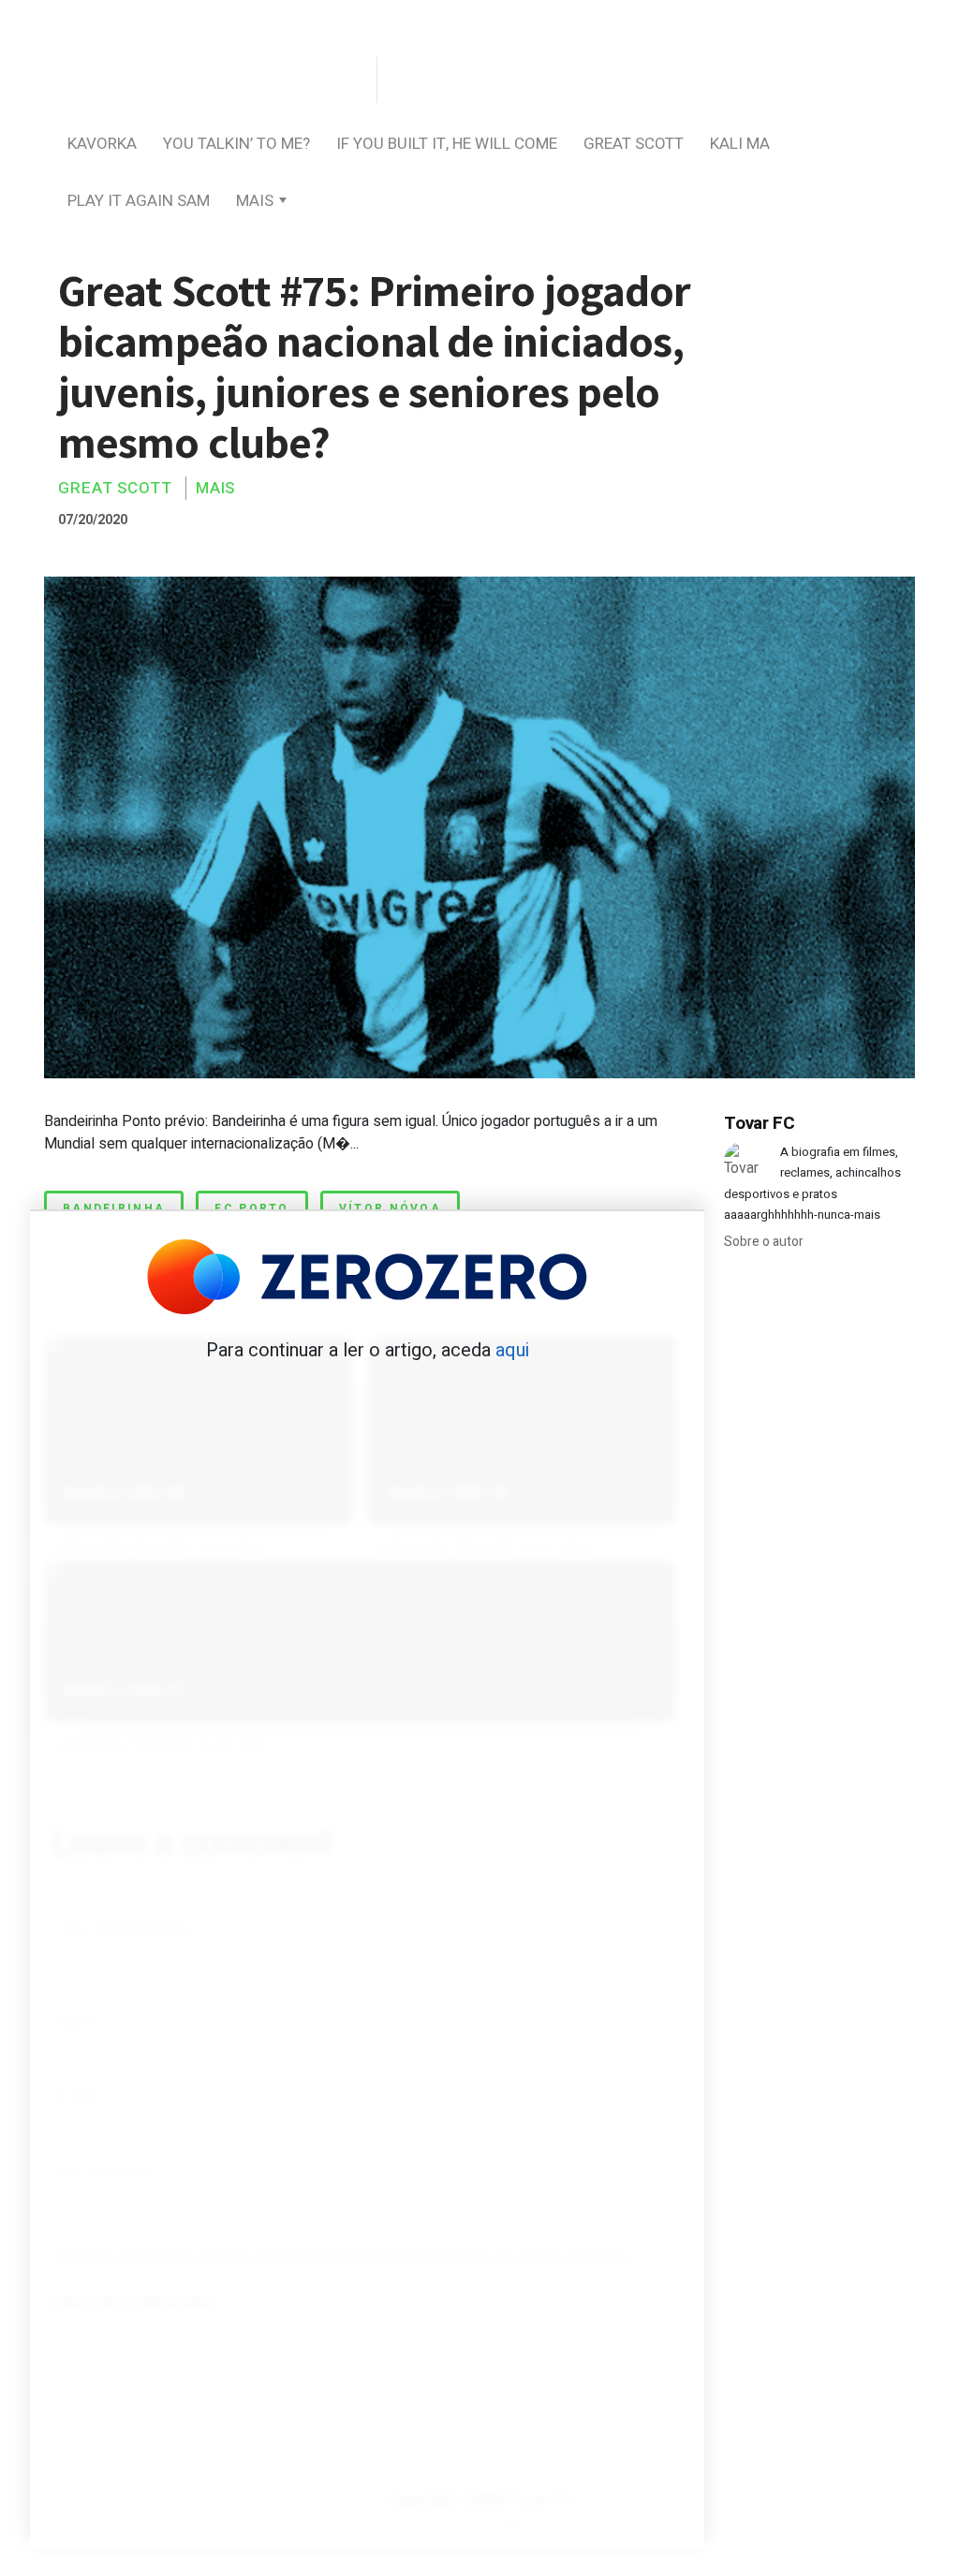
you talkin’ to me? (236, 144)
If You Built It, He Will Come (447, 144)
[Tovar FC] (208, 81)
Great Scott (634, 144)
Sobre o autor (764, 1242)
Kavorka (102, 144)
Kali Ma (740, 144)
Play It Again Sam (139, 201)
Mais (255, 201)
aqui (512, 1350)
